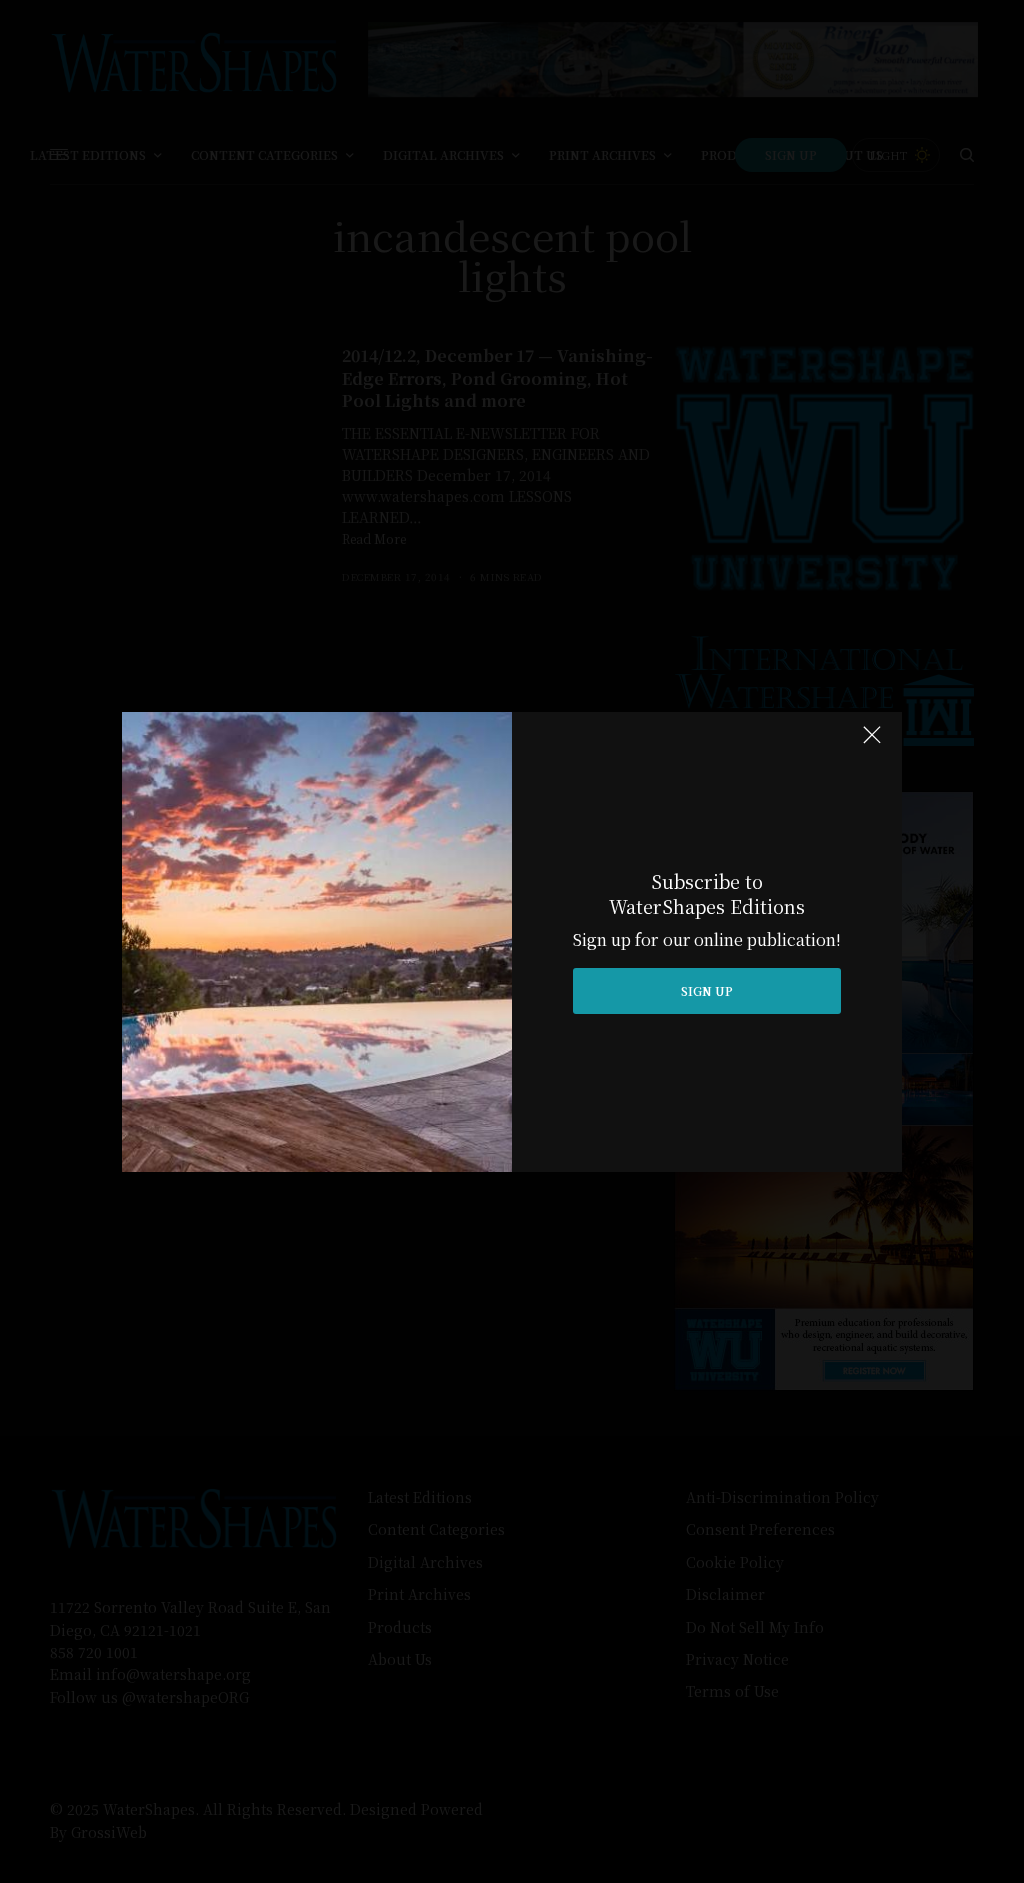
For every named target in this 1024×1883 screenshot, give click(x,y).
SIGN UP (707, 990)
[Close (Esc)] (872, 744)
